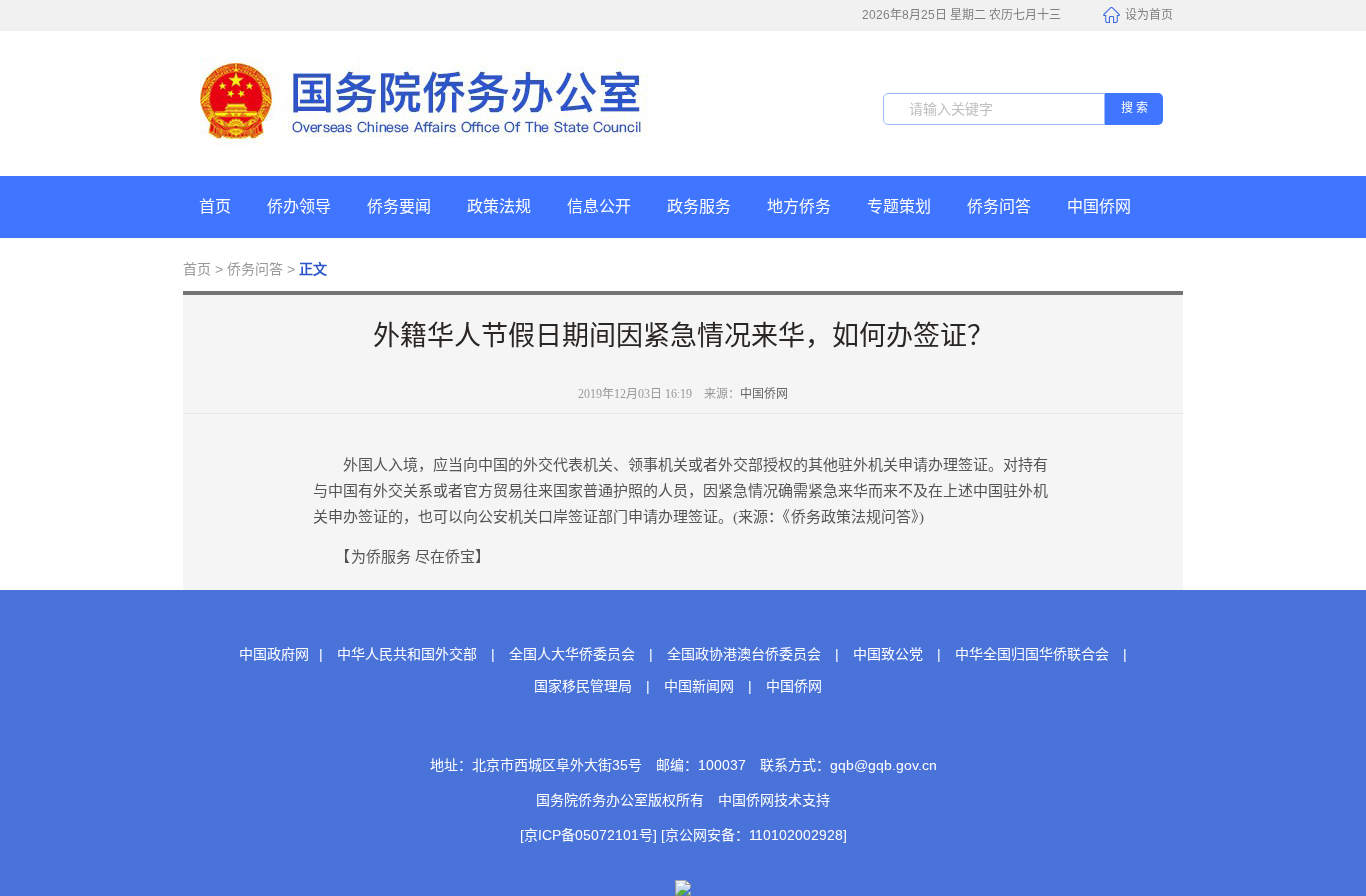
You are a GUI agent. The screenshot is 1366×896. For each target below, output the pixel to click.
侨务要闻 (399, 206)
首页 (215, 206)
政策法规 (499, 206)
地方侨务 (799, 206)
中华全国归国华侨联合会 (1032, 654)
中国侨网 (1099, 206)
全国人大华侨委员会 (572, 654)
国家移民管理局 (583, 686)
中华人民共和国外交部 (407, 654)
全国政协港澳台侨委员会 (744, 654)
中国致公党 (888, 654)
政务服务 (699, 206)
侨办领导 (299, 206)
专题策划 (899, 206)
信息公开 (599, 206)
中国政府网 (274, 654)
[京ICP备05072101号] (588, 835)
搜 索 (1134, 108)
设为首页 (1149, 15)
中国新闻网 (699, 686)
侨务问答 (999, 206)
